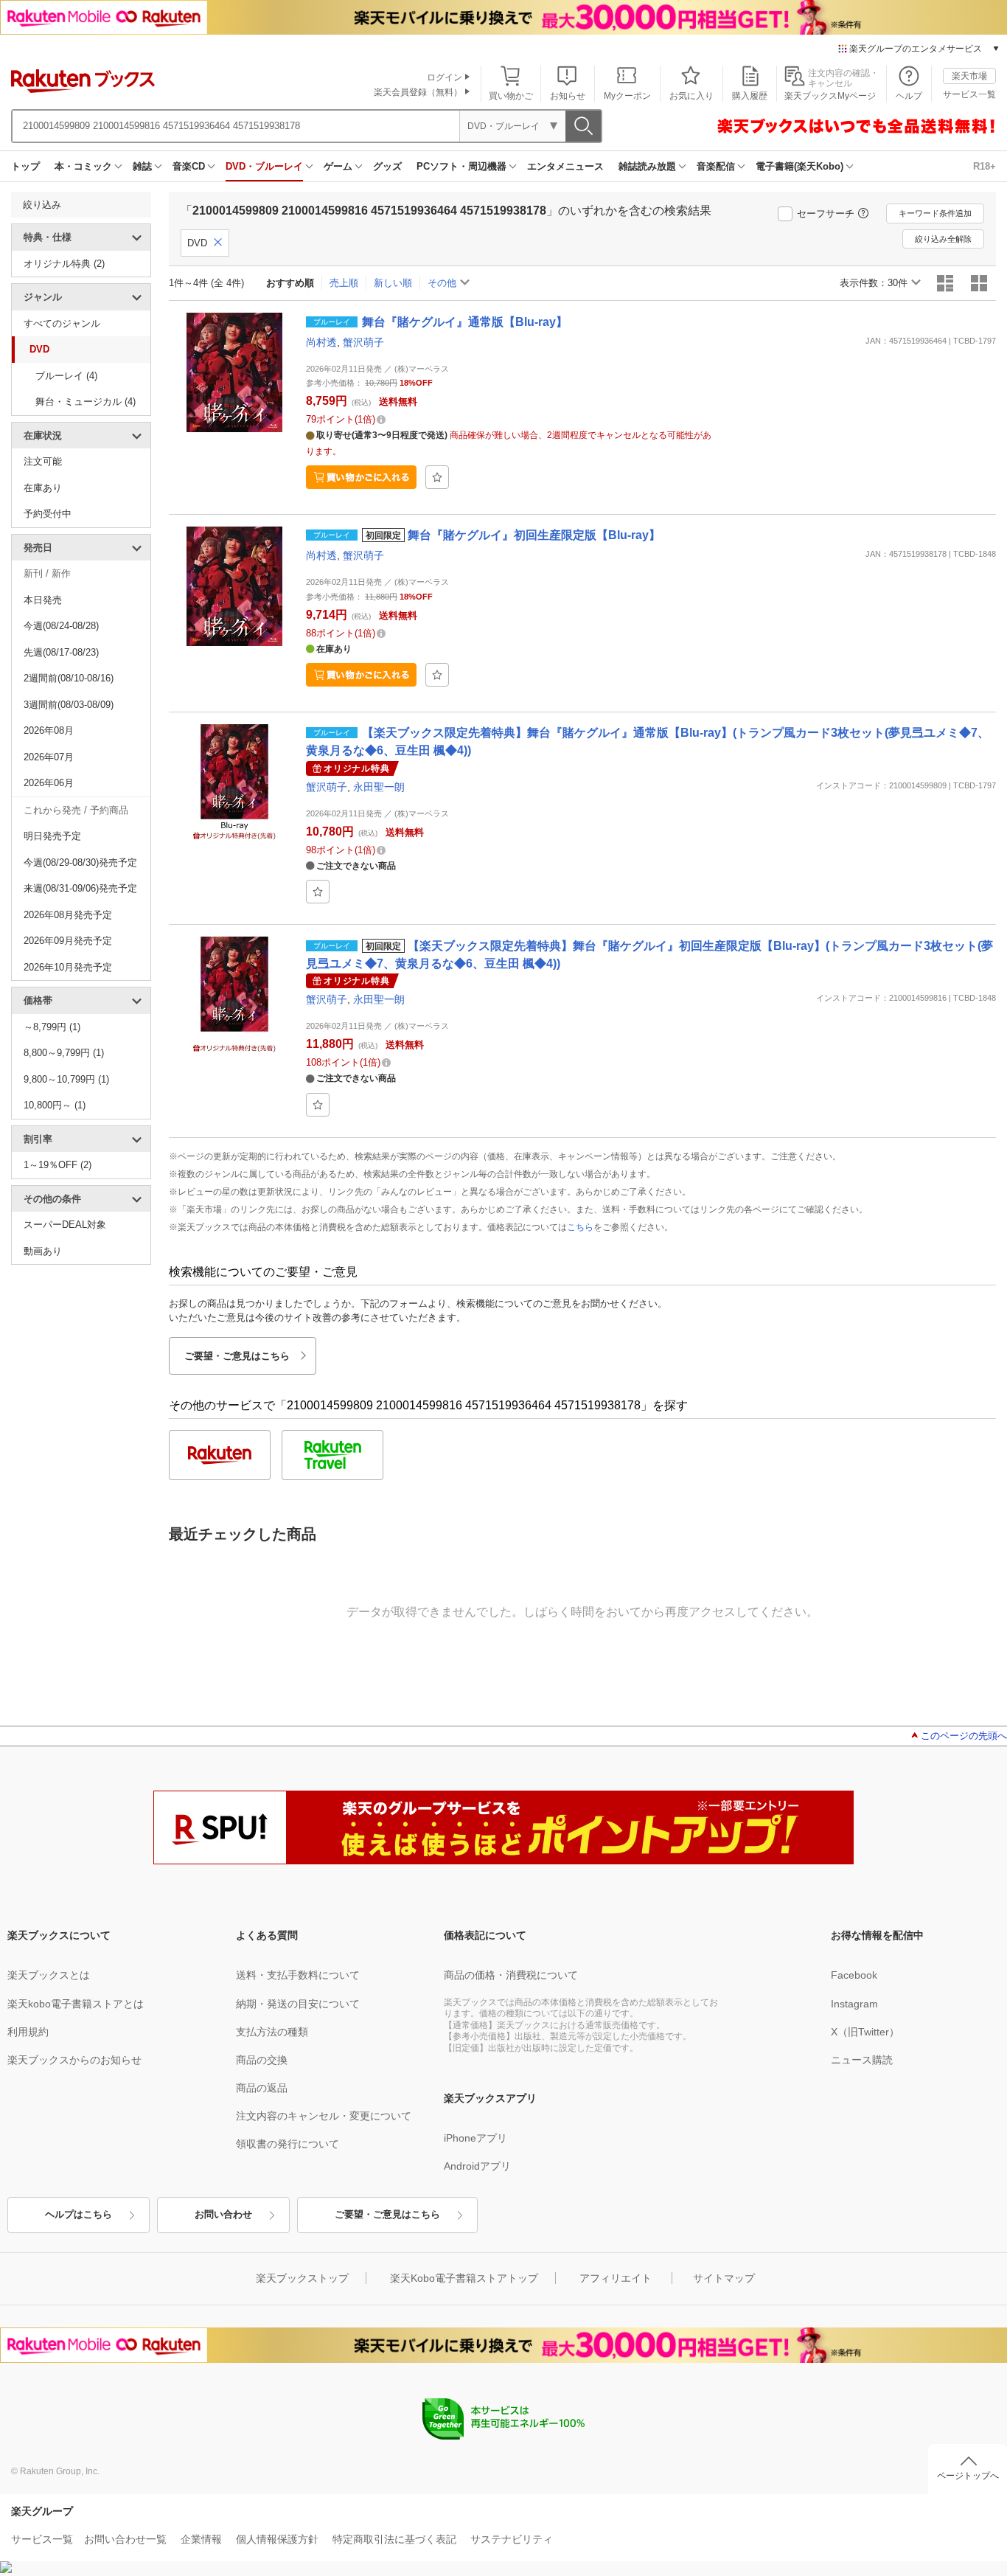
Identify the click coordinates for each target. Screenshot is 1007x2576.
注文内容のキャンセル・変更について (324, 2116)
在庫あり (43, 488)
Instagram (854, 2004)
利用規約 (28, 2032)
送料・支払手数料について (298, 1975)
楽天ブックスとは (49, 1975)
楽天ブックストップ (302, 2278)
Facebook (854, 1975)
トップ (25, 166)
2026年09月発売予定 (68, 941)
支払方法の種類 (272, 2032)
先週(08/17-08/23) (61, 652)
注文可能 (43, 461)
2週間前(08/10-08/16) (69, 678)
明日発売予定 (52, 836)
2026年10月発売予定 (68, 967)
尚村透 (321, 342)
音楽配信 (716, 166)
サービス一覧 (969, 94)
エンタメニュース (565, 166)
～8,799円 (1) (52, 1027)
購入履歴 (750, 96)
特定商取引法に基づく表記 (394, 2539)
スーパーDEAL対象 (65, 1225)
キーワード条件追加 (935, 213)
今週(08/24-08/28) (61, 626)
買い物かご (511, 96)
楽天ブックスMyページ (830, 96)
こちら (580, 1227)
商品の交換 (262, 2060)
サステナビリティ (512, 2539)
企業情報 (201, 2539)
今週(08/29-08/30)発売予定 (80, 862)
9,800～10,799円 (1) (66, 1079)
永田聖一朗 (379, 787)
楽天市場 (969, 76)
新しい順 (393, 283)
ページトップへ (968, 2476)
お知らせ (568, 96)
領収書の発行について (288, 2144)
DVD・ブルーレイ (264, 166)
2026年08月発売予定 (68, 915)
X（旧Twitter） (865, 2032)
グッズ (387, 166)
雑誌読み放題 (647, 166)
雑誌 (142, 166)
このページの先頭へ (964, 1736)
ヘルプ (909, 96)
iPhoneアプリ (475, 2138)
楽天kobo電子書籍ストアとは (76, 2004)
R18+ (985, 166)
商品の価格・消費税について (511, 1975)
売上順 (344, 283)
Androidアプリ (477, 2166)
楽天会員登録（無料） (418, 92)
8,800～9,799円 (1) (64, 1053)
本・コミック (83, 166)
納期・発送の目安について (298, 2004)
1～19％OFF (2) (58, 1165)
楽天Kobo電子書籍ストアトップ (464, 2278)
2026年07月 (49, 757)
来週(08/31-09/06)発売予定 (80, 888)
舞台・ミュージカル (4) (86, 402)
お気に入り (691, 96)
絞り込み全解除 (943, 239)
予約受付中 (48, 514)
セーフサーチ (826, 213)
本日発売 (43, 600)
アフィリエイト (616, 2278)
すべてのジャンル (62, 323)
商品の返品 (262, 2088)
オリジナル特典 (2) (64, 264)
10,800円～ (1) (55, 1105)
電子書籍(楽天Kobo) (799, 166)
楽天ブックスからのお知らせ (74, 2060)
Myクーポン (627, 96)
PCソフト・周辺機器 (461, 166)
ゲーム (338, 166)
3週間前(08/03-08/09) (69, 705)
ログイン (445, 77)
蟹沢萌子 (363, 342)
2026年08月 (49, 730)
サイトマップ (724, 2278)
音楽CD (189, 166)
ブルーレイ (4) (66, 376)
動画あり (43, 1251)
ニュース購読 (862, 2060)
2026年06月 (49, 783)
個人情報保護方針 (277, 2539)
